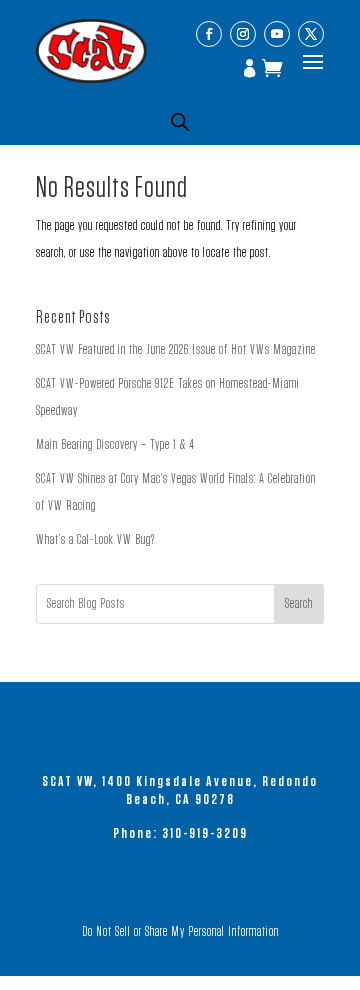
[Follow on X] (311, 34)
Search (299, 604)
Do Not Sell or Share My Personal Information (180, 932)
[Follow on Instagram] (243, 34)
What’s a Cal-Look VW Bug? (95, 540)
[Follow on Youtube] (277, 34)
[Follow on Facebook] (209, 34)
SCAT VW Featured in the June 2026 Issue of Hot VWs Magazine (176, 350)
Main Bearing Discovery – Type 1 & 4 (115, 445)
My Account (252, 70)
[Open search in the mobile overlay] (180, 122)
